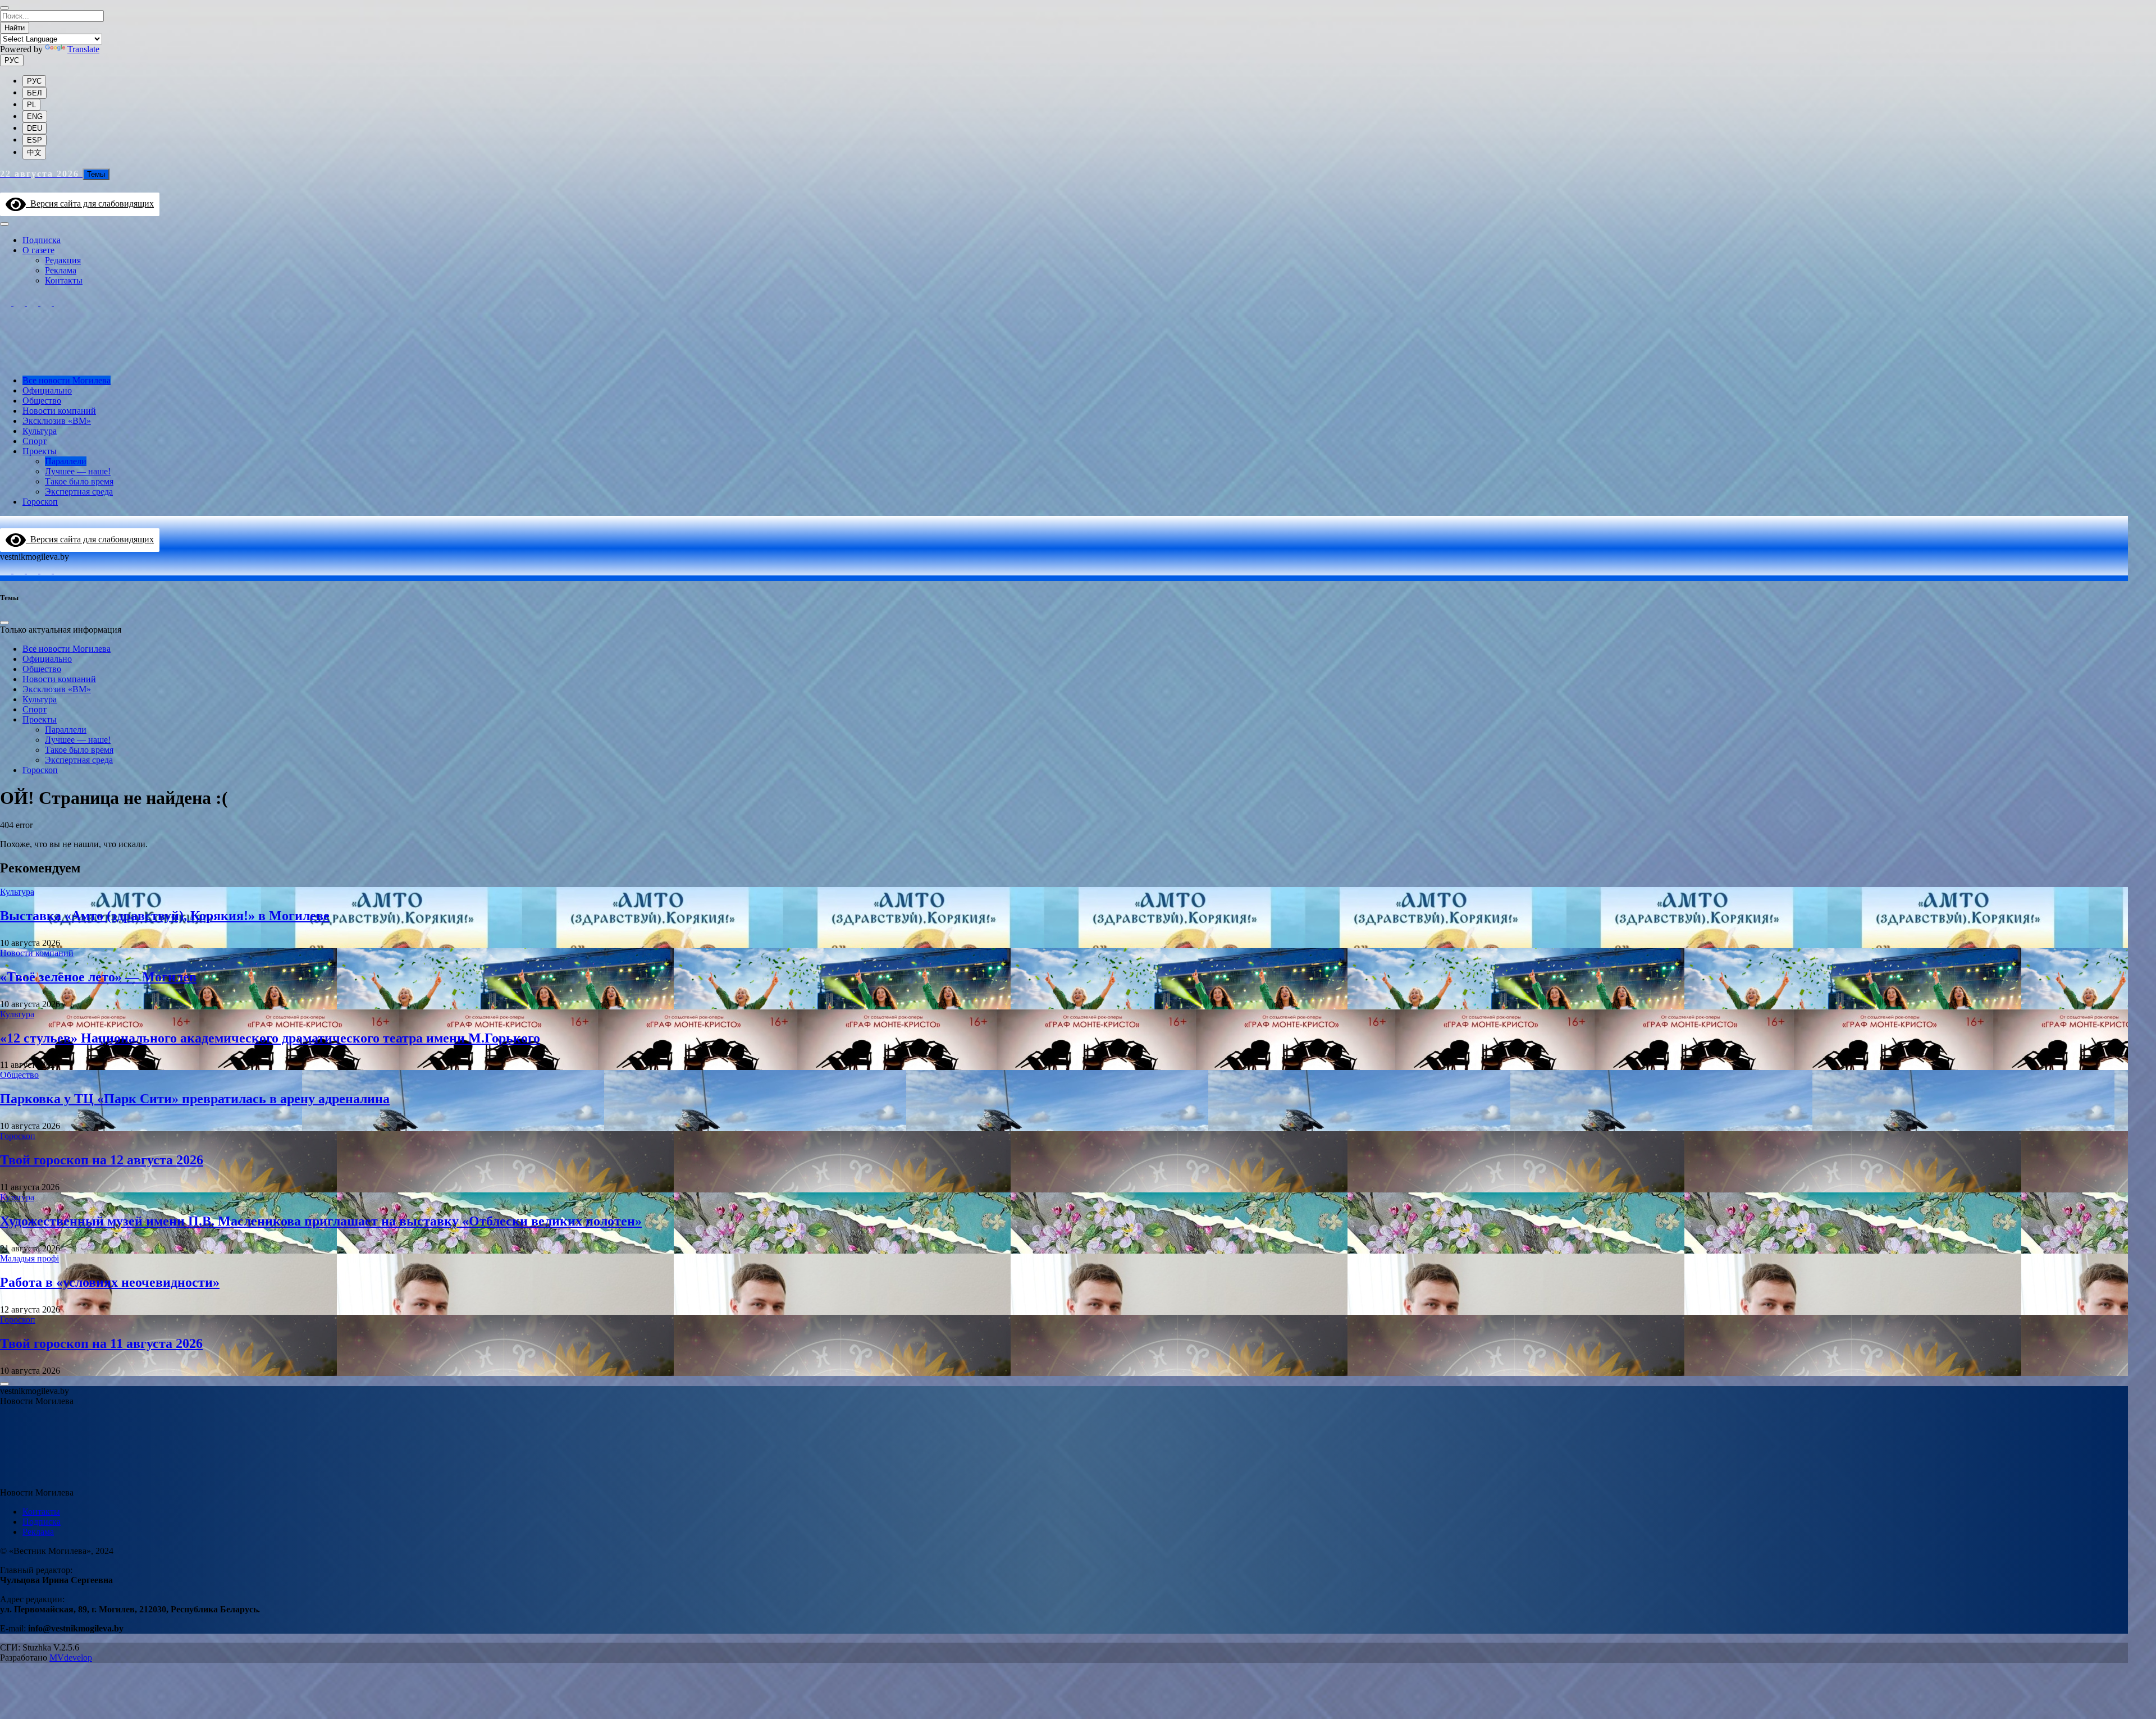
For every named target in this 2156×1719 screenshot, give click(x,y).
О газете (38, 250)
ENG (35, 116)
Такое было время (79, 481)
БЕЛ (35, 93)
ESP (35, 140)
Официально (47, 390)
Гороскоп (40, 502)
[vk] (47, 303)
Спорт (35, 441)
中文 (34, 152)
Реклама (61, 270)
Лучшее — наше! (78, 471)
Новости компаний (59, 411)
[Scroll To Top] (4, 1384)
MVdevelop (71, 1658)
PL (31, 105)
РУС (12, 60)
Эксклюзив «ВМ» (57, 421)
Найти (15, 28)
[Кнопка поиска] (5, 187)
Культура (40, 431)
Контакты (64, 280)
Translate (83, 49)
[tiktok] (34, 303)
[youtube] (60, 303)
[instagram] (7, 303)
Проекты (40, 451)
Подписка (42, 240)
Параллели (66, 461)
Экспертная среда (79, 492)
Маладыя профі (29, 1258)
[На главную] (1064, 361)
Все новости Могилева (67, 380)
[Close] (4, 8)
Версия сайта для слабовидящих (90, 204)
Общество (42, 401)
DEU (35, 128)
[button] (7, 1417)
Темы (96, 174)
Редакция (63, 260)
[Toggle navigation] (4, 224)
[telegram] (20, 303)
